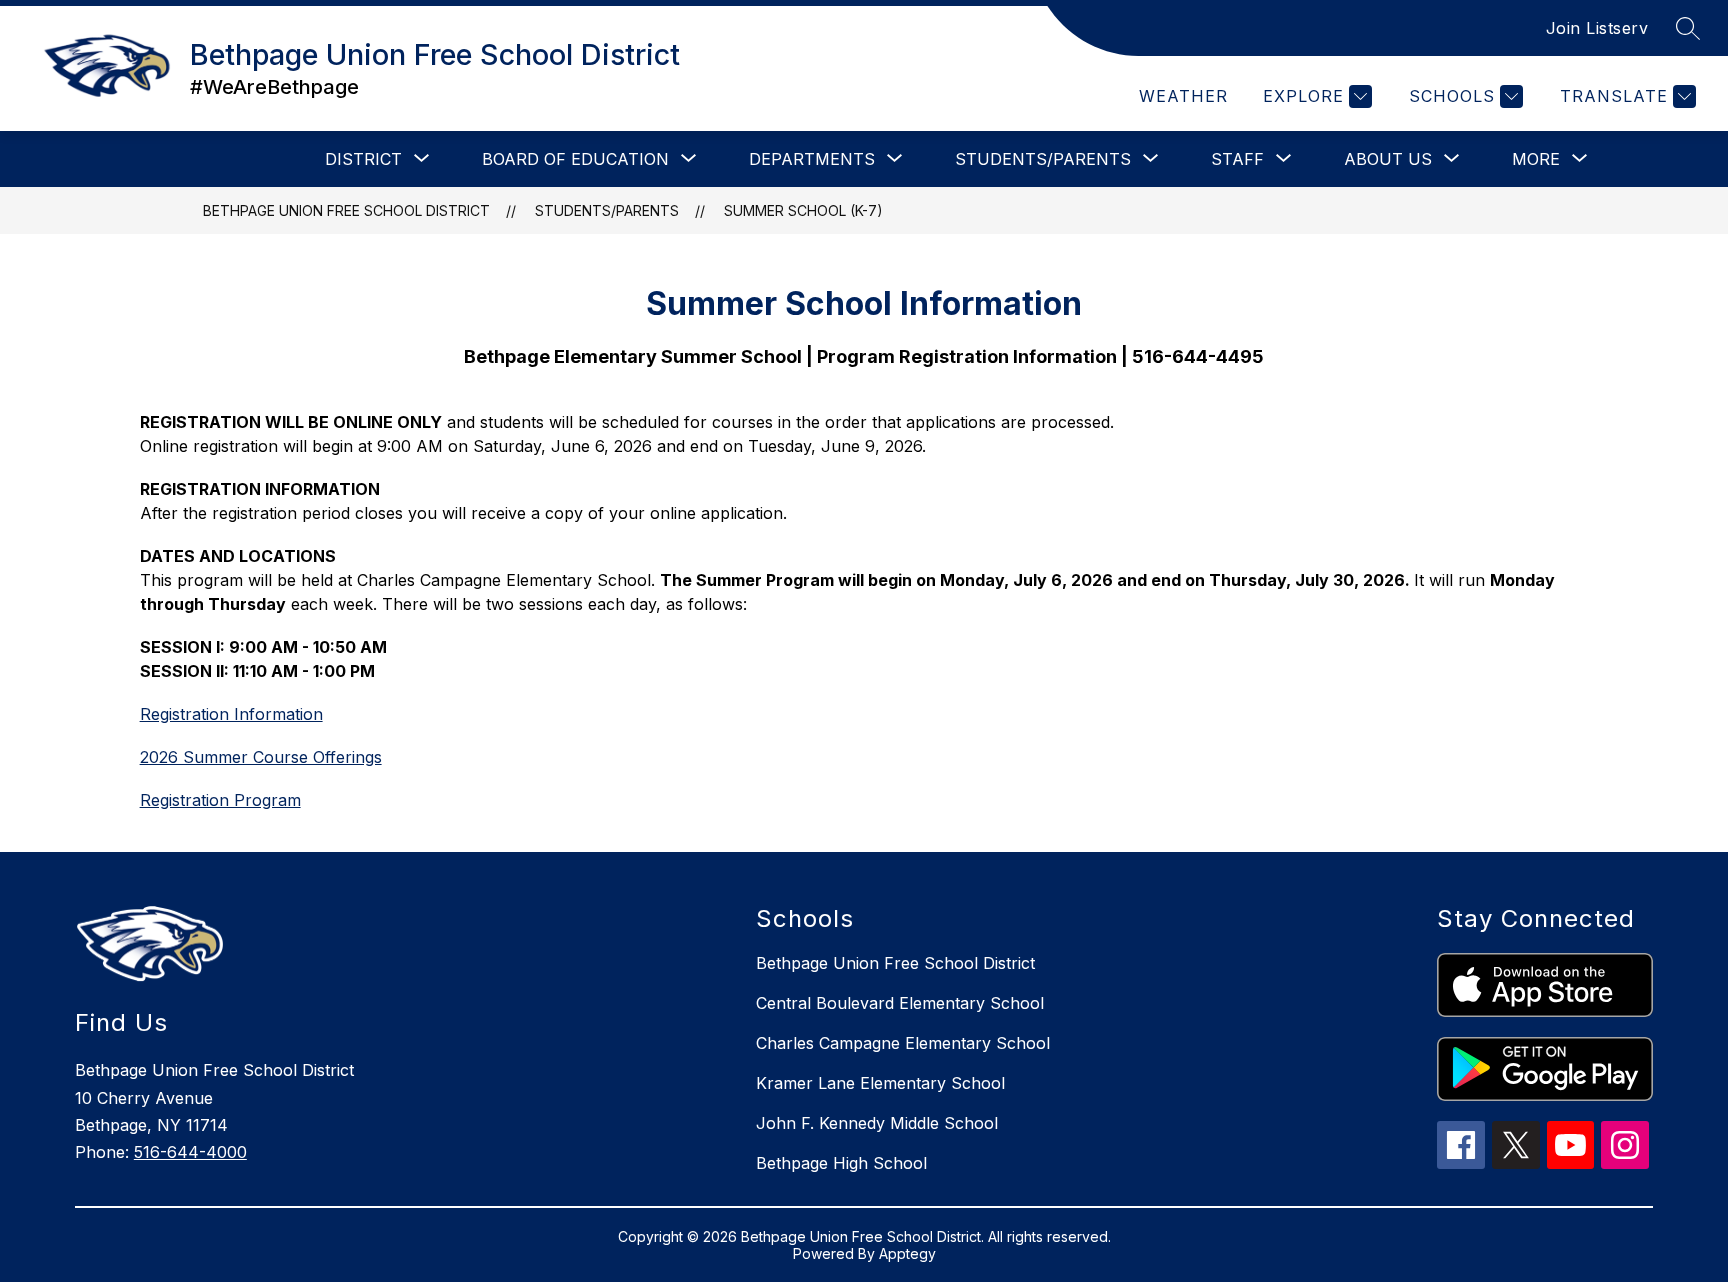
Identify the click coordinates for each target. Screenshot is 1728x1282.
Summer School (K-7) (803, 210)
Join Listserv (1597, 28)
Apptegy (907, 1253)
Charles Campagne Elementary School (903, 1043)
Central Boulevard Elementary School (900, 1003)
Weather (1183, 96)
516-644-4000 (190, 1152)
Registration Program (220, 800)
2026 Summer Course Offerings (261, 757)
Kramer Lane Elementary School (880, 1083)
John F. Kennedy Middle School (877, 1123)
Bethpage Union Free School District (346, 210)
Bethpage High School (841, 1163)
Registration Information (231, 714)
